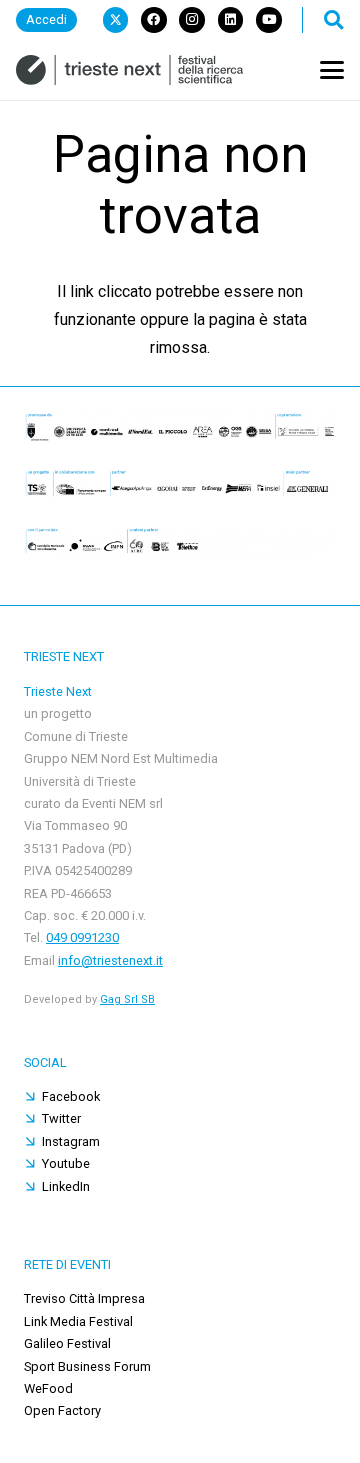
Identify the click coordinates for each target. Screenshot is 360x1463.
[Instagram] (192, 20)
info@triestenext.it (110, 960)
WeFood (48, 1388)
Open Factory (62, 1410)
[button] (334, 20)
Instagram (71, 1141)
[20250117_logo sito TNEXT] (129, 70)
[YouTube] (269, 20)
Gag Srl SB (127, 999)
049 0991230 (82, 937)
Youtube (66, 1163)
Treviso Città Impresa (84, 1298)
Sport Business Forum (87, 1366)
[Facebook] (154, 20)
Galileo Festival (67, 1343)
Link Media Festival (78, 1321)
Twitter (61, 1118)
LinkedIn (66, 1186)
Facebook (71, 1096)
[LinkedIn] (231, 20)
